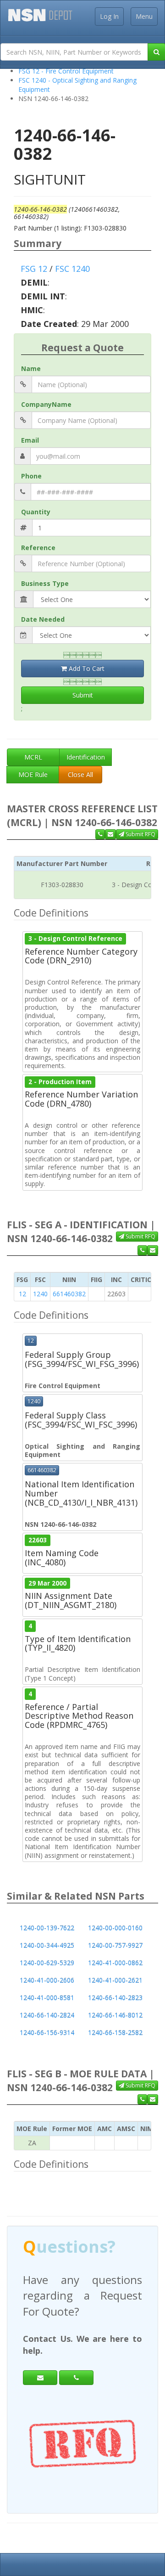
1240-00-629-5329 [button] (47, 1963)
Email (30, 440)
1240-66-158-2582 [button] (115, 2033)
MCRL (33, 757)
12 (22, 1294)
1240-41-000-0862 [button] (115, 1963)
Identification (86, 757)
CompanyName (46, 404)
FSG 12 (34, 269)
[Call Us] (100, 834)
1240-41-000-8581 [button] (47, 1998)
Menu (144, 16)
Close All (80, 774)
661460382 (69, 1294)
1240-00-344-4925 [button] (47, 1945)
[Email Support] (110, 834)
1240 (40, 1294)
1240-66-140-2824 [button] (47, 2015)
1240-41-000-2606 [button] (47, 1980)
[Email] (40, 2362)
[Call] (76, 2362)
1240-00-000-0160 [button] (115, 1928)
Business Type (45, 583)
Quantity (36, 512)
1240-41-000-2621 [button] (115, 1980)
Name (31, 368)
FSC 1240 (72, 269)
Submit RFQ (140, 834)
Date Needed (43, 619)
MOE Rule (33, 774)
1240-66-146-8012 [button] (115, 2015)
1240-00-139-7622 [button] (47, 1928)
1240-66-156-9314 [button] (47, 2033)
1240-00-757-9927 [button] (115, 1945)
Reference (38, 548)
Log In (109, 16)
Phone (31, 476)
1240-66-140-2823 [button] (115, 1998)
